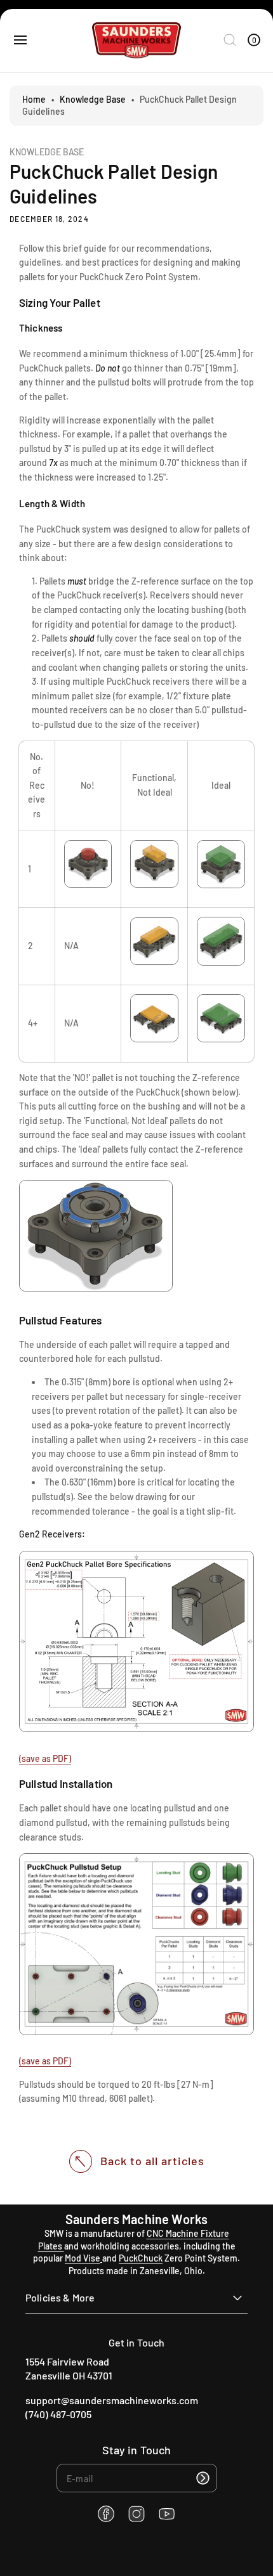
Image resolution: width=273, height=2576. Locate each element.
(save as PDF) (45, 1758)
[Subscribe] (203, 2478)
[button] (20, 40)
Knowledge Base (93, 99)
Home (34, 99)
